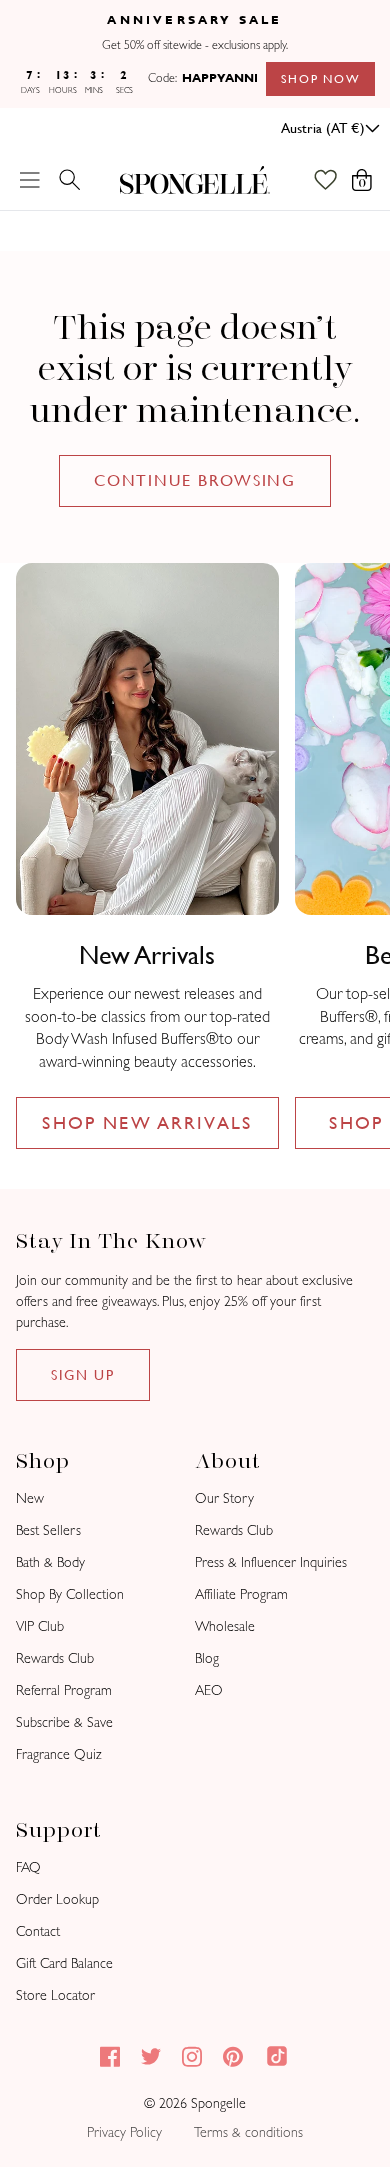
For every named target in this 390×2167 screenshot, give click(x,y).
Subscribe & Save (64, 1722)
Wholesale (225, 1626)
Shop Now (320, 79)
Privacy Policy (124, 2132)
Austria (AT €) (323, 128)
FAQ (28, 1867)
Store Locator (55, 1995)
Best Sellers (48, 1530)
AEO (209, 1690)
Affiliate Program (241, 1594)
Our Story (224, 1498)
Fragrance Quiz (59, 1754)
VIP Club (40, 1626)
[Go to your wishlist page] (335, 180)
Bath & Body (50, 1562)
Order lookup (57, 1899)
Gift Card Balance (64, 1963)
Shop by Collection (70, 1594)
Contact (38, 1931)
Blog (207, 1658)
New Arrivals (147, 955)
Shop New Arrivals (147, 1122)
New (30, 1498)
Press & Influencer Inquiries (271, 1562)
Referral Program (64, 1690)
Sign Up (83, 1375)
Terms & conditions (248, 2132)
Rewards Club (55, 1658)
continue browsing (195, 480)
